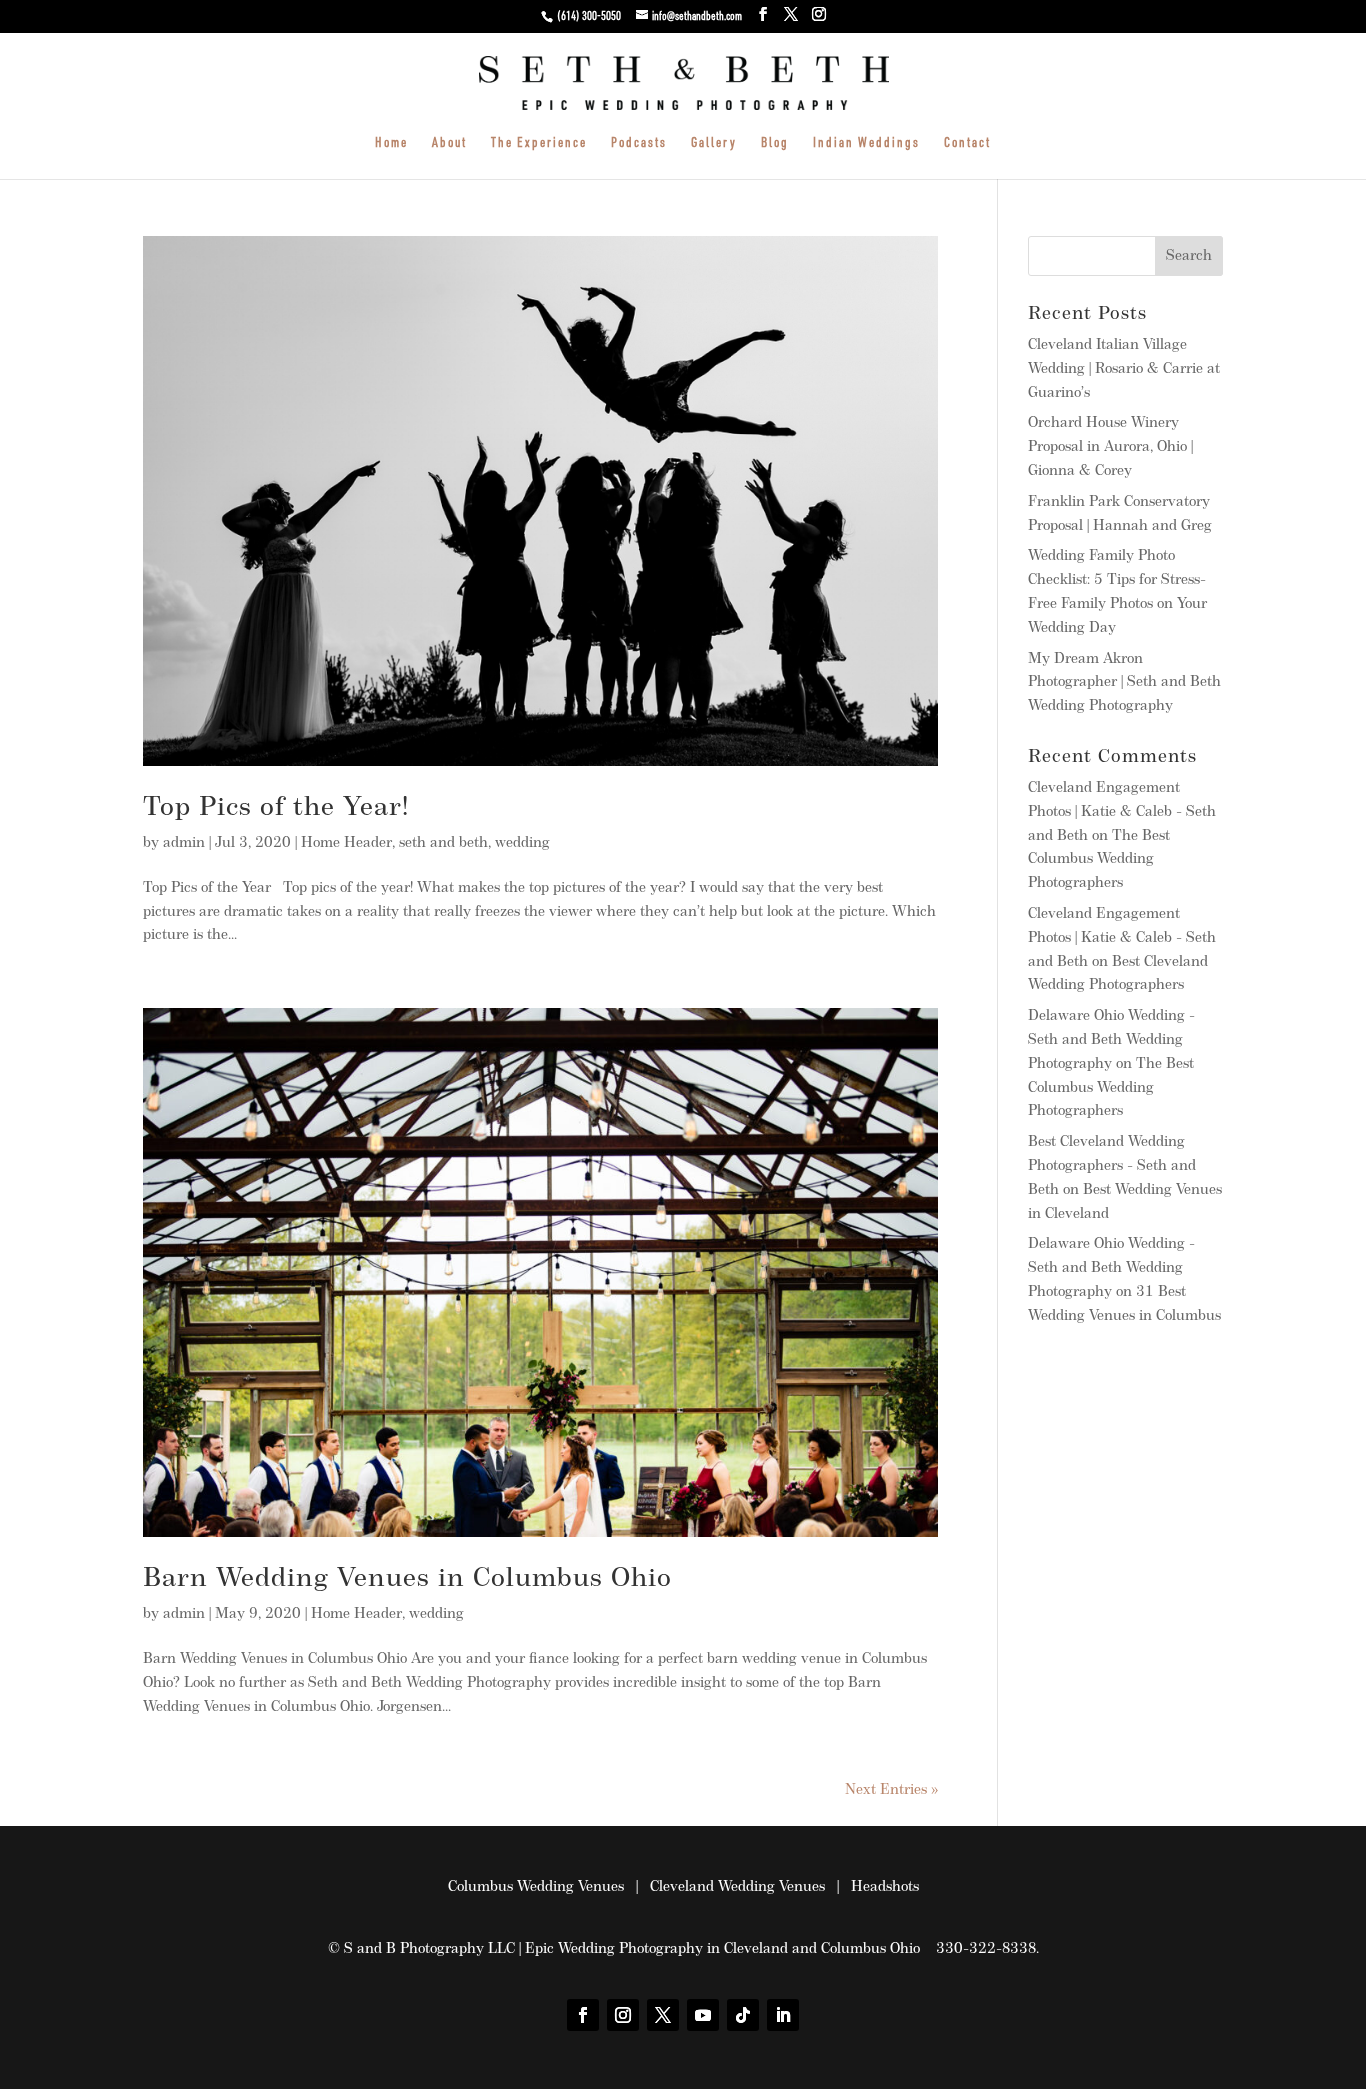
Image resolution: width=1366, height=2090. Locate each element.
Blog (775, 144)
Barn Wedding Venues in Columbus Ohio (407, 1579)
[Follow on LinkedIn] (783, 2015)
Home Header (346, 843)
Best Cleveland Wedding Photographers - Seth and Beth (1112, 1166)
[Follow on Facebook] (583, 2015)
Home (391, 144)
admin (184, 843)
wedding (522, 843)
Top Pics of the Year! (276, 808)
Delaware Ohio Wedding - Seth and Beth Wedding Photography (1111, 1040)
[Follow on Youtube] (703, 2015)
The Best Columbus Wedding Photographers (1099, 860)
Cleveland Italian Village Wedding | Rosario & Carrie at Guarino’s (1124, 369)
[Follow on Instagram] (623, 2015)
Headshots (885, 1887)
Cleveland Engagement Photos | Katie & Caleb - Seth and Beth (1122, 812)
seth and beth (443, 843)
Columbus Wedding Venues (536, 1887)
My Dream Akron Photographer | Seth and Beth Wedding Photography (1124, 683)
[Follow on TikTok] (743, 2015)
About (449, 144)
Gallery (714, 144)
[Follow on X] (663, 2015)
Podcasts (639, 144)
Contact (967, 144)
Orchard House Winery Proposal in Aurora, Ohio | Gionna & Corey (1110, 447)
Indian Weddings (866, 144)
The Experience (539, 144)
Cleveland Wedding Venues (737, 1887)
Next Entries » (891, 1790)
